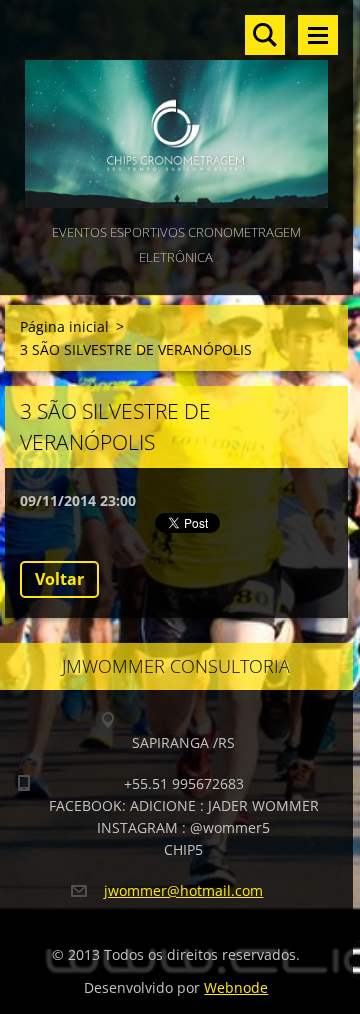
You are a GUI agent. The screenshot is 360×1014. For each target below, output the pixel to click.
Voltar (59, 579)
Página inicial (64, 326)
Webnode (236, 987)
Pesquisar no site (265, 35)
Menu (318, 35)
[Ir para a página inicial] (176, 110)
